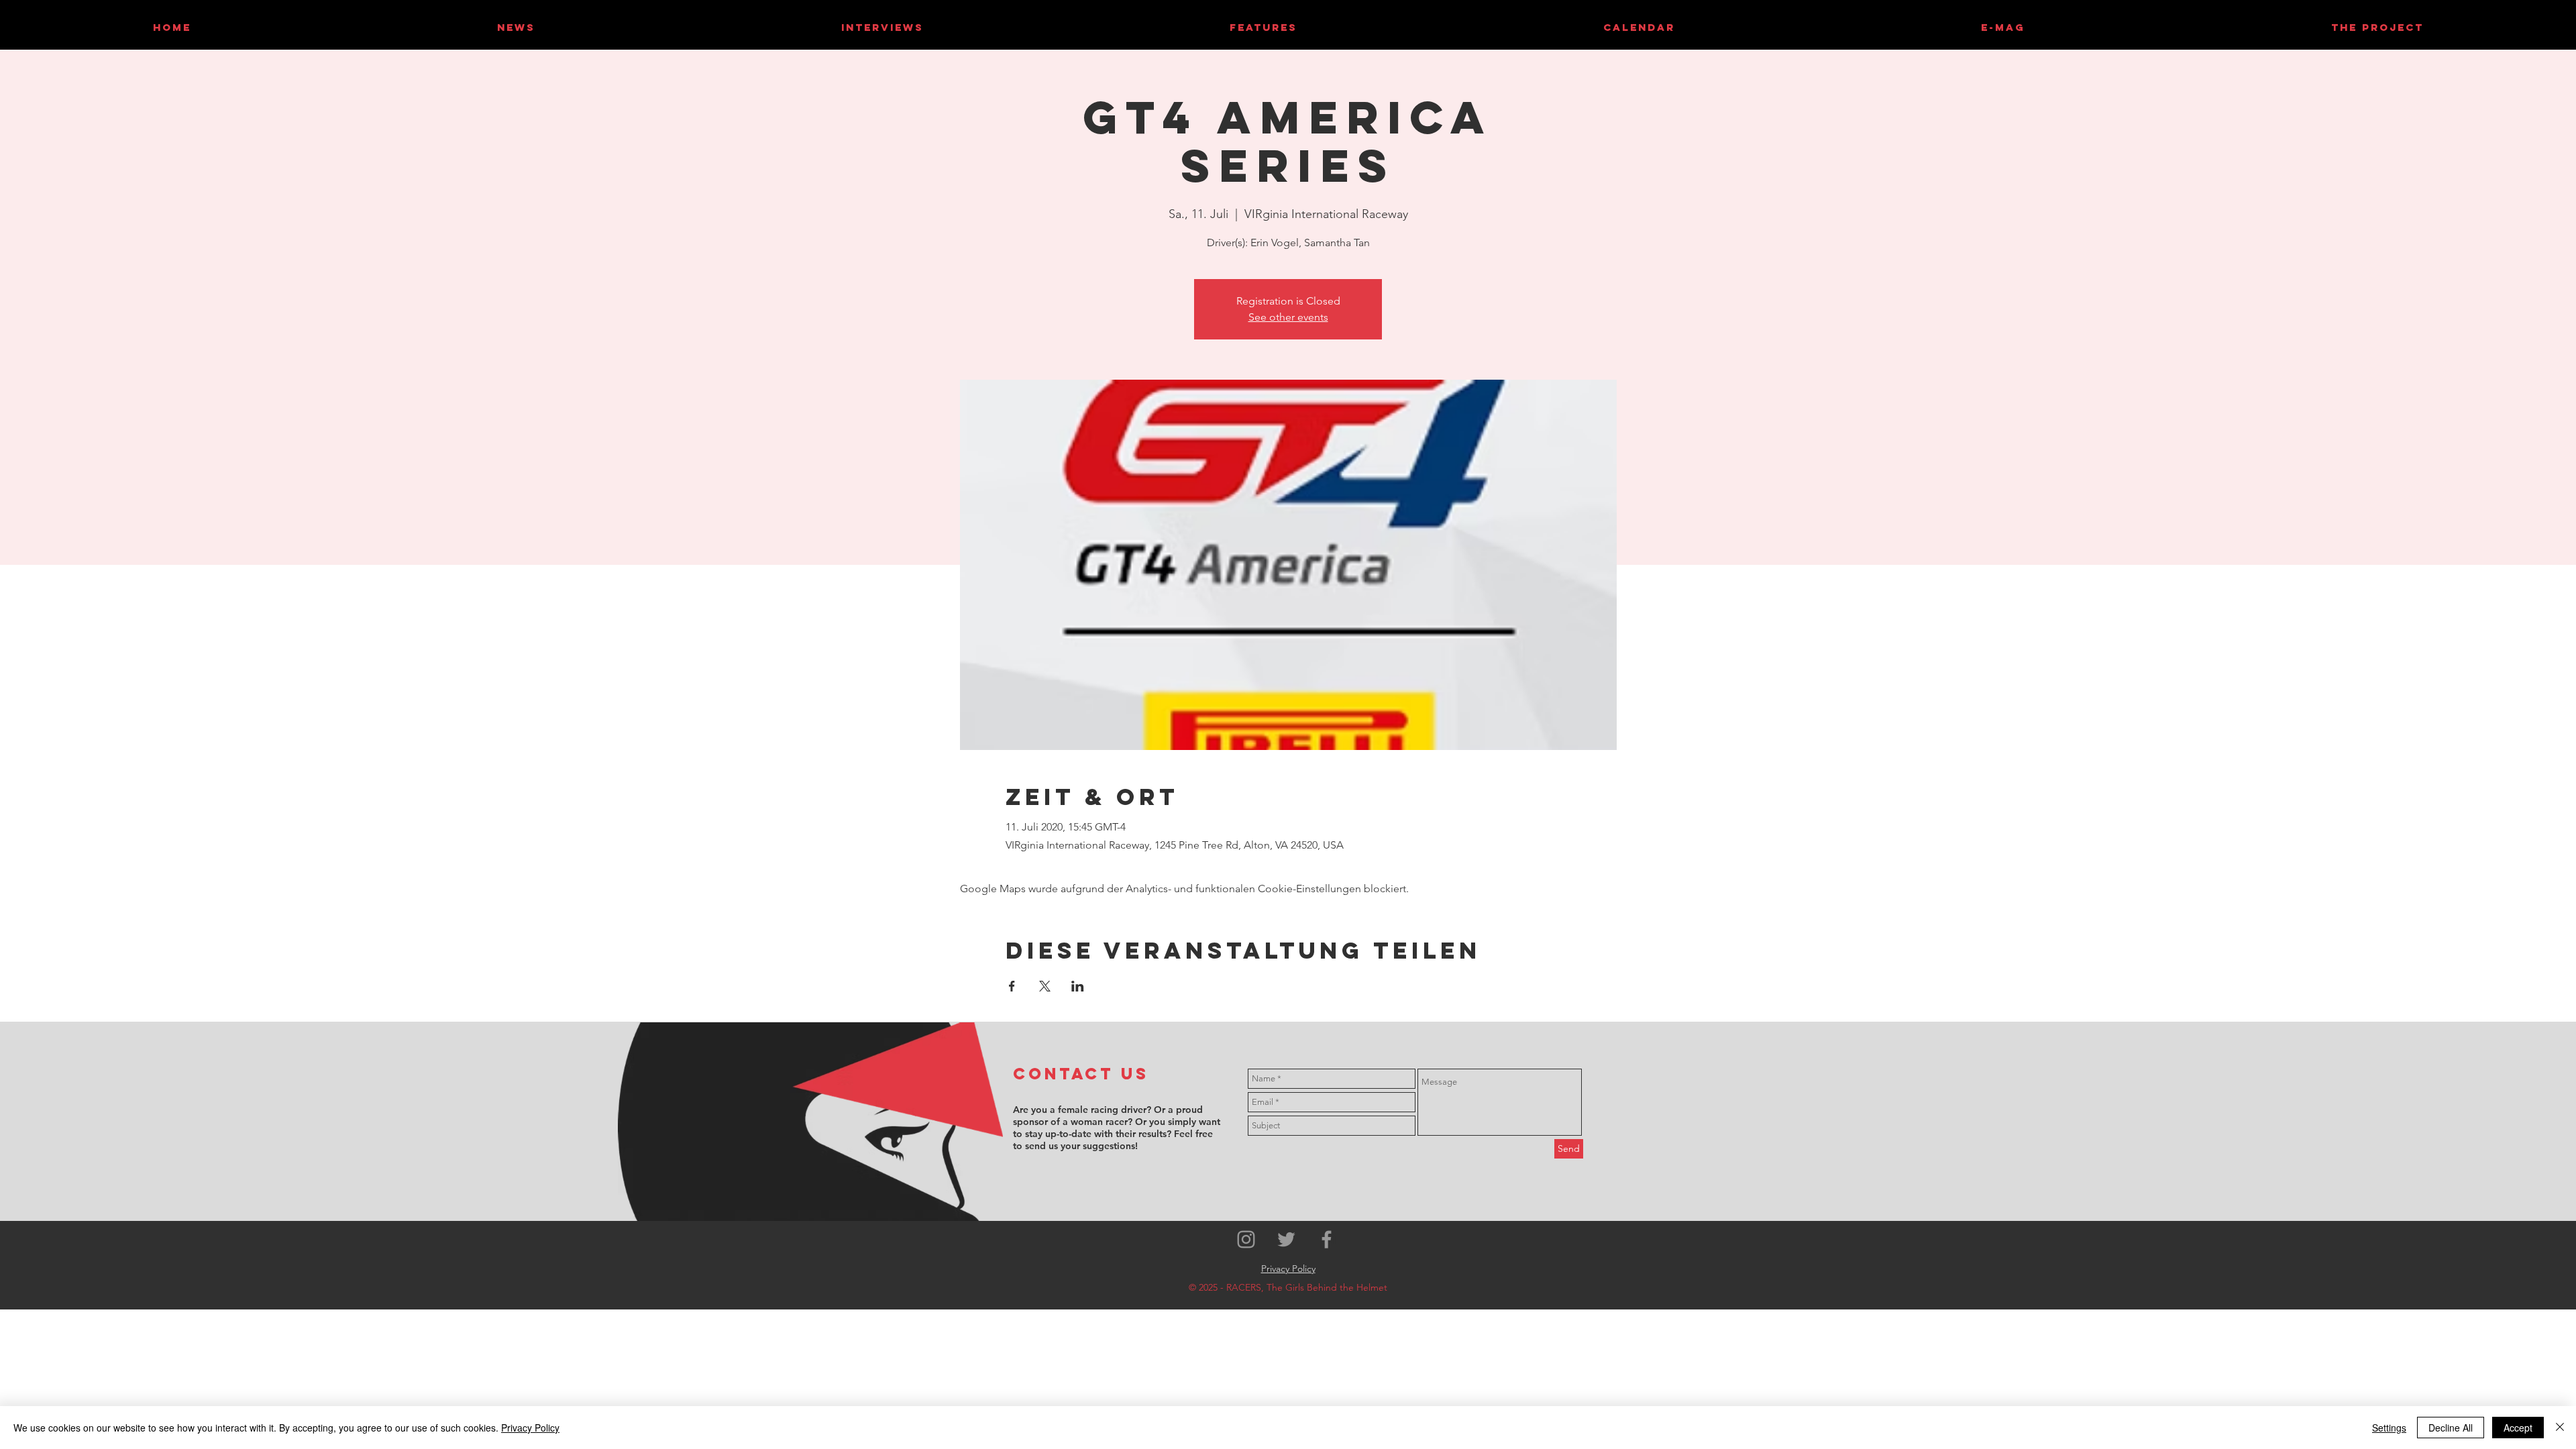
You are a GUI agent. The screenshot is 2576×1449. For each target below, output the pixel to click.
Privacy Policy (530, 1428)
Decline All (2451, 1428)
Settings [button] (2389, 1428)
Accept (2518, 1428)
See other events (1288, 317)
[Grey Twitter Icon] (1286, 1239)
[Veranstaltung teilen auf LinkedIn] (1078, 986)
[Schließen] (2560, 1428)
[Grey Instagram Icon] (1246, 1239)
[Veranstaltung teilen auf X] (1045, 986)
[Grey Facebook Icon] (1327, 1239)
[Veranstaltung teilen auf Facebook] (1012, 986)
